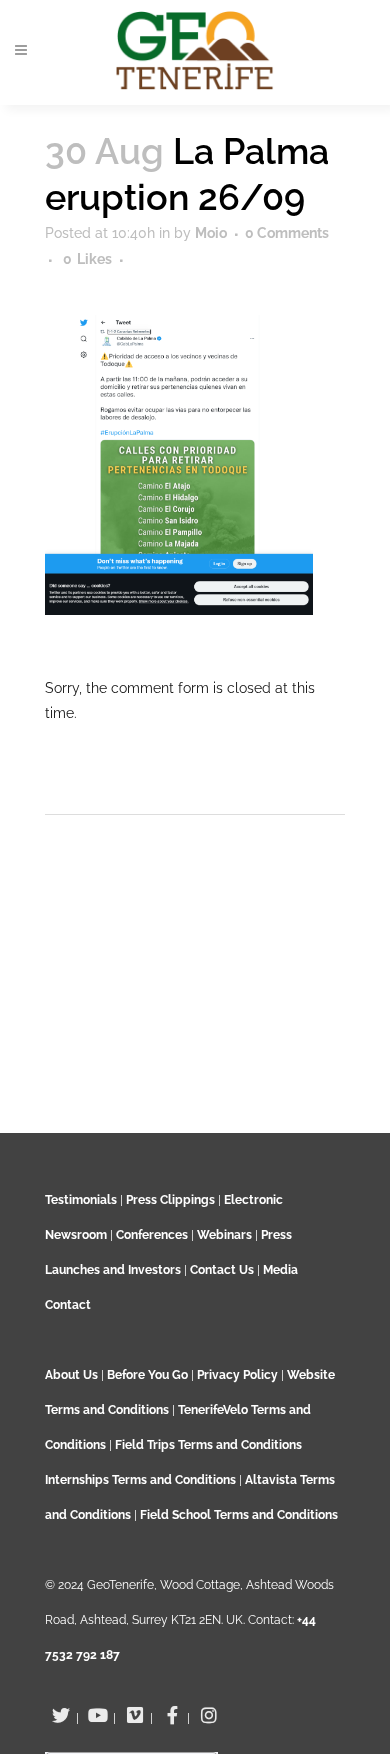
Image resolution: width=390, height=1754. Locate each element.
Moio (211, 233)
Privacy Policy (237, 1375)
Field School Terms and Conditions (239, 1515)
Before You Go (146, 1375)
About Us (71, 1375)
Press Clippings (170, 1200)
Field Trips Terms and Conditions (208, 1445)
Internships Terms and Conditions (142, 1480)
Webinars (224, 1235)
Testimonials (81, 1200)
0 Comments (287, 233)
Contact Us (222, 1270)
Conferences (152, 1235)
